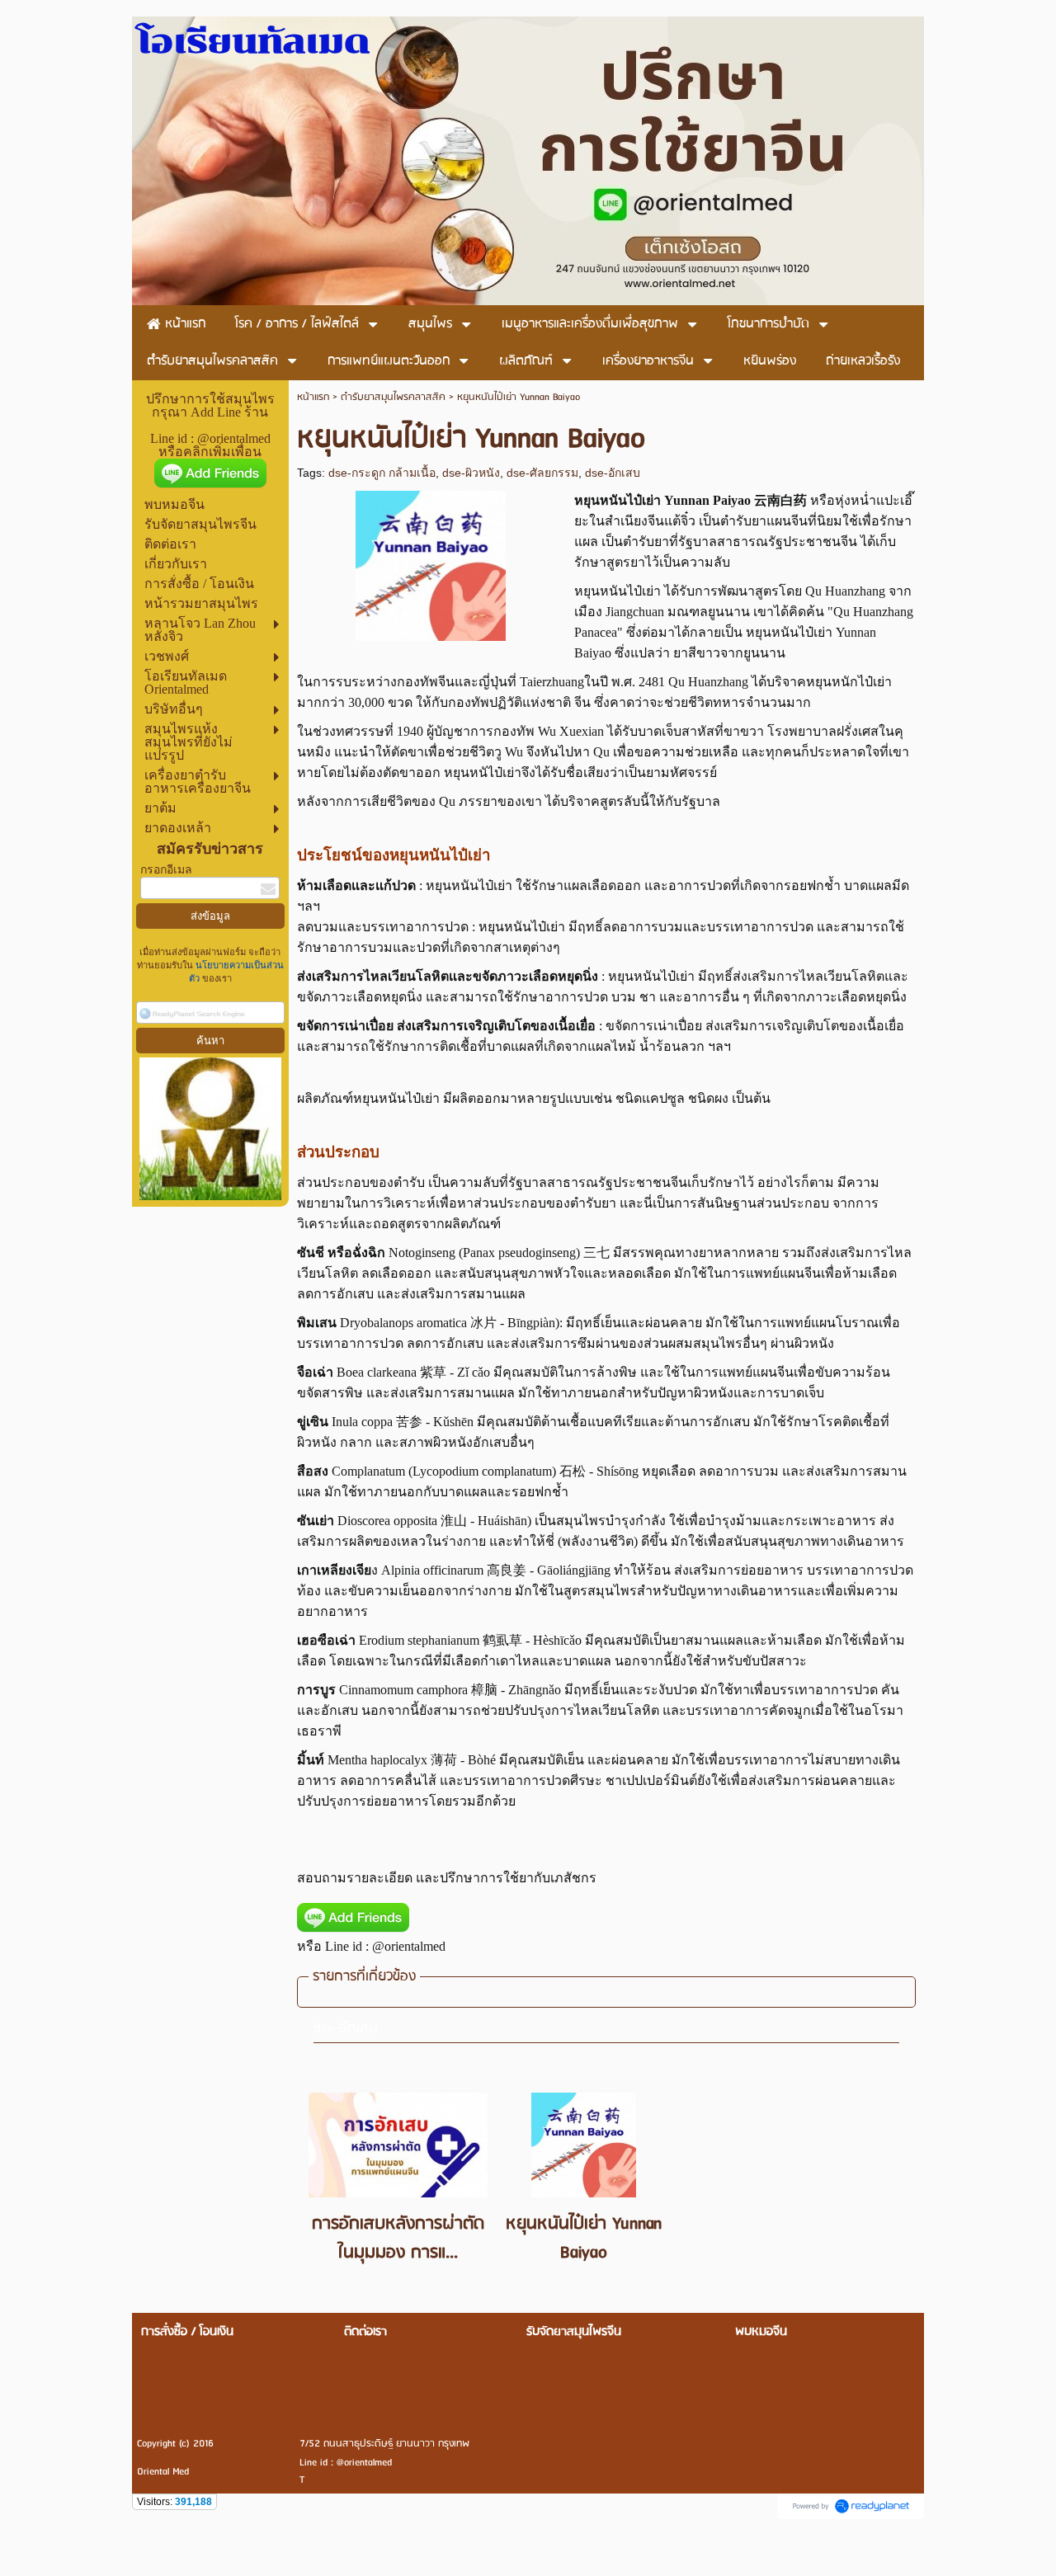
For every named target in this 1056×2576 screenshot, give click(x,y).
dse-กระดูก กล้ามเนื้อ (382, 473)
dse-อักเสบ (613, 473)
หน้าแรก (313, 397)
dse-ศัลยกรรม (542, 473)
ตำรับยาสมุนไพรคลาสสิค (393, 397)
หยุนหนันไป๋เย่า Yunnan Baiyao (584, 2239)
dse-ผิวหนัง (471, 473)
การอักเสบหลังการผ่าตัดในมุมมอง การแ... (398, 2239)
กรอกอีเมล (166, 870)
